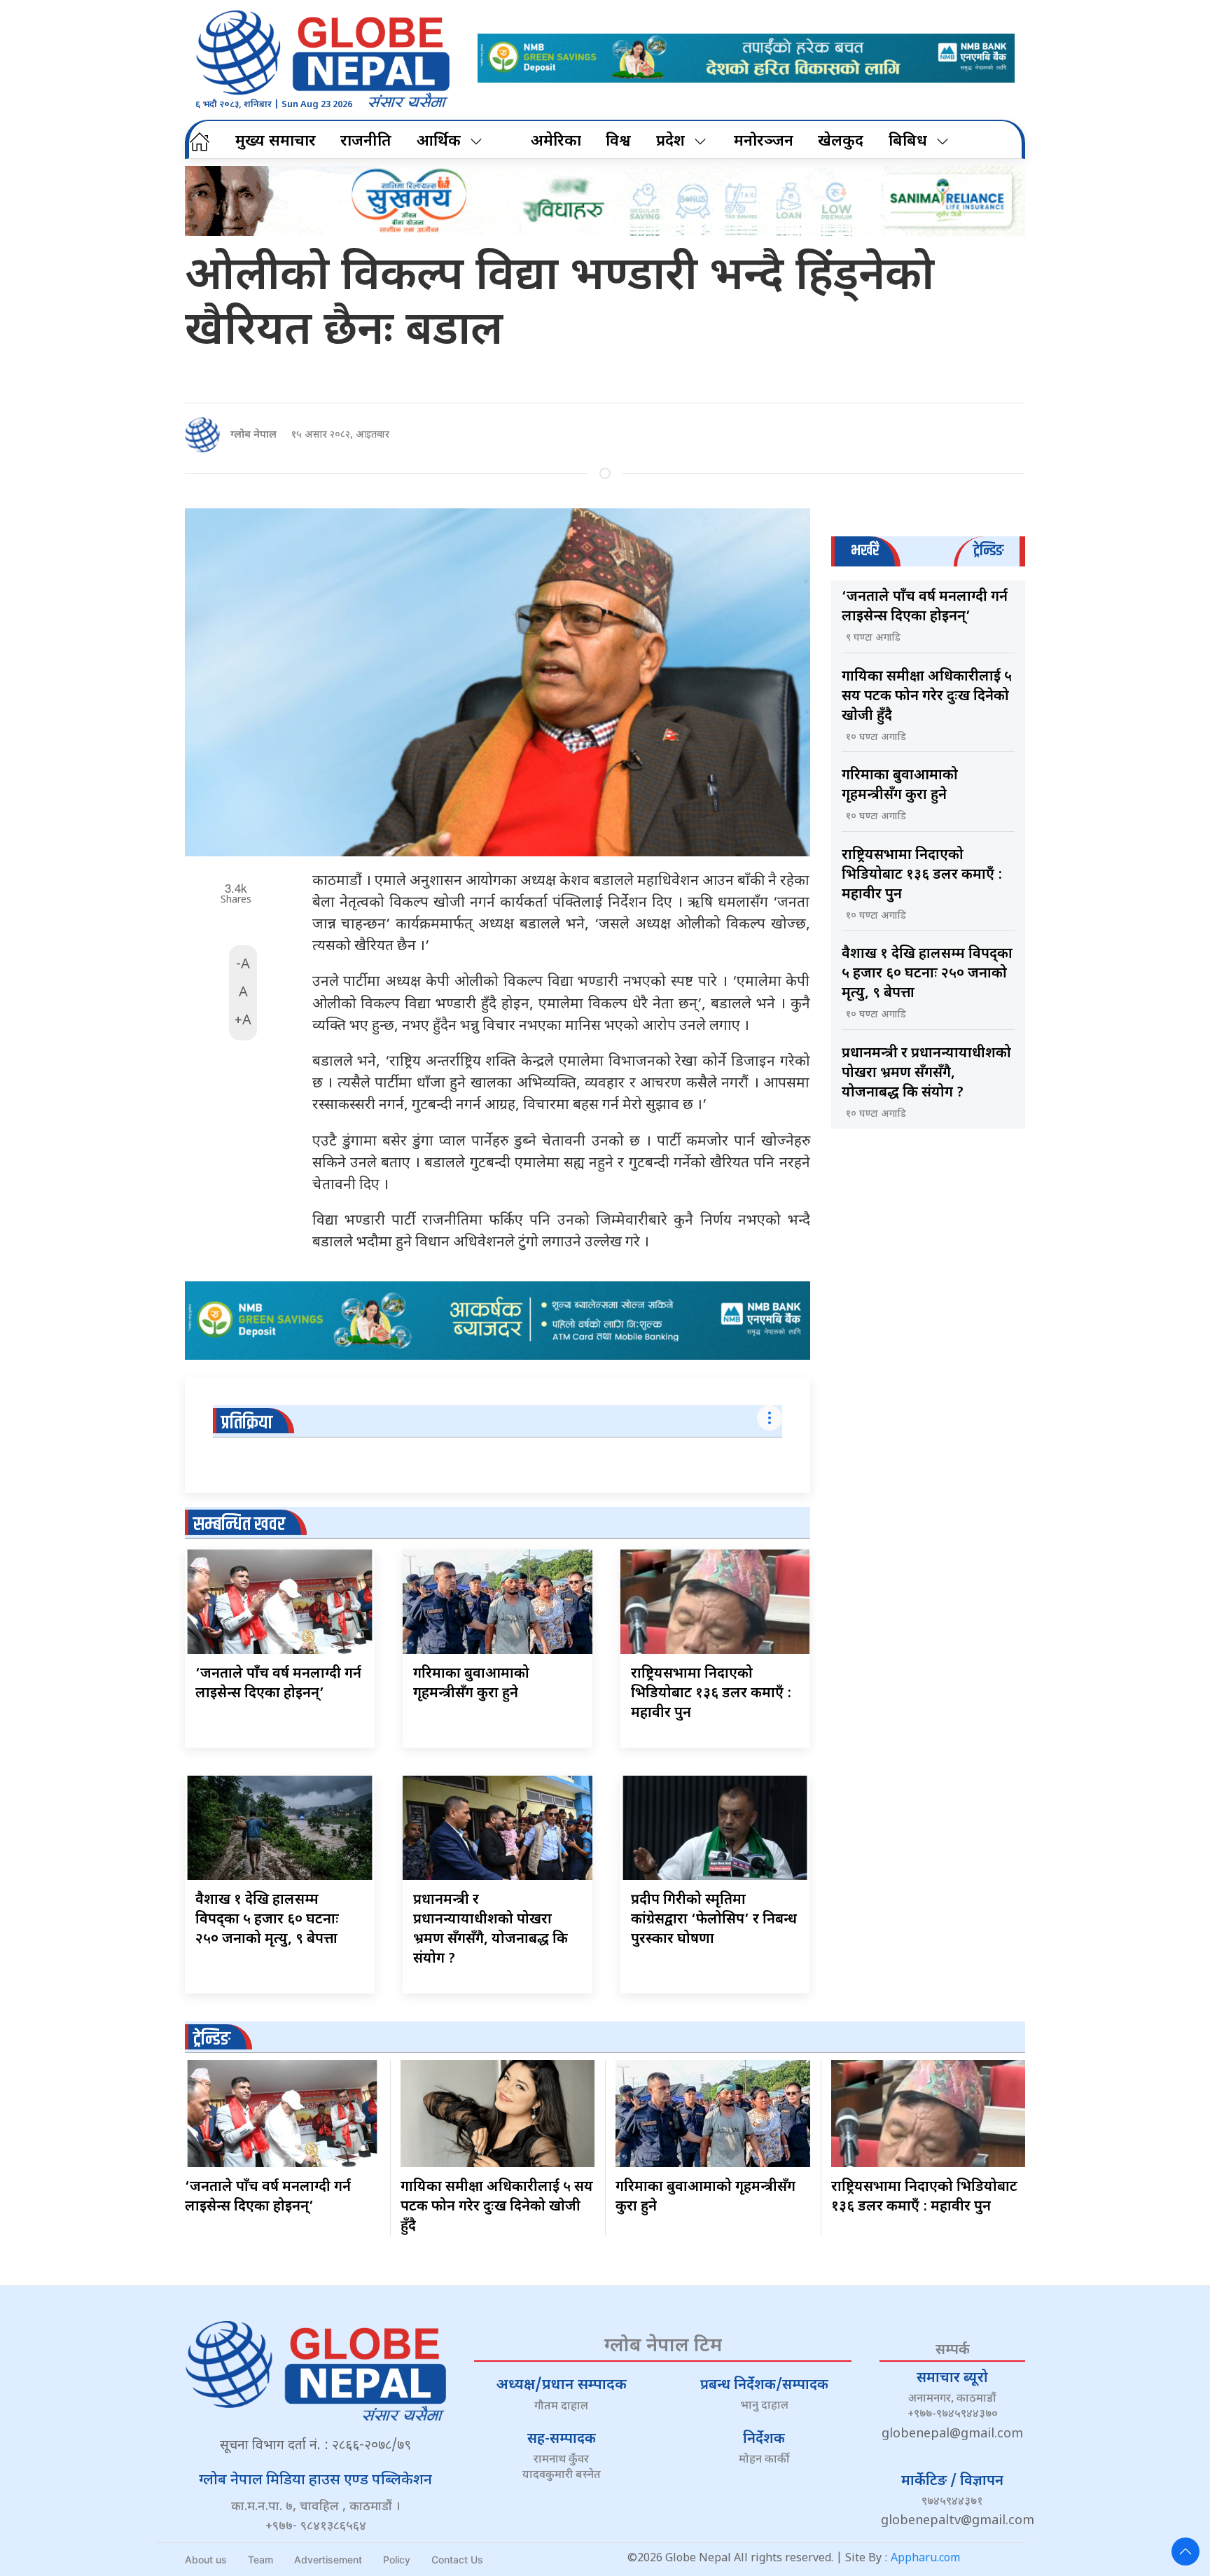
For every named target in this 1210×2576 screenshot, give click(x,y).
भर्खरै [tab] (865, 551)
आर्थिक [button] (439, 142)
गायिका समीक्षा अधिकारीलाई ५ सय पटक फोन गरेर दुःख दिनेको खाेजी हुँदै (927, 697)
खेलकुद (841, 142)
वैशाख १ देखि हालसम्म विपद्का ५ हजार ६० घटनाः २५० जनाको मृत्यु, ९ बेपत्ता (267, 1920)
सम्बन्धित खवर (239, 1525)
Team (260, 2560)
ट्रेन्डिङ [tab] (988, 551)
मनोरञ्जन (764, 142)
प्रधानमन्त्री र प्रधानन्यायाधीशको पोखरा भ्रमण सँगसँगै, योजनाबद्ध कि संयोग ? (926, 1073)
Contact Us (457, 2560)
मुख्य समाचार (276, 142)
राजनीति (366, 142)
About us (206, 2560)
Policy (397, 2560)
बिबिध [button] (908, 142)
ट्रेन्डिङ (212, 2039)
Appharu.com (925, 2559)
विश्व (618, 142)
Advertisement (328, 2560)
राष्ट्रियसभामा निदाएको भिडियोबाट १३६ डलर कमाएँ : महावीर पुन (711, 1694)
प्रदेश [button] (670, 142)
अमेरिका (556, 142)
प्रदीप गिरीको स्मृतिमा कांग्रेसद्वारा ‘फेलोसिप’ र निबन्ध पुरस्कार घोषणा (714, 1920)
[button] (1185, 2551)
